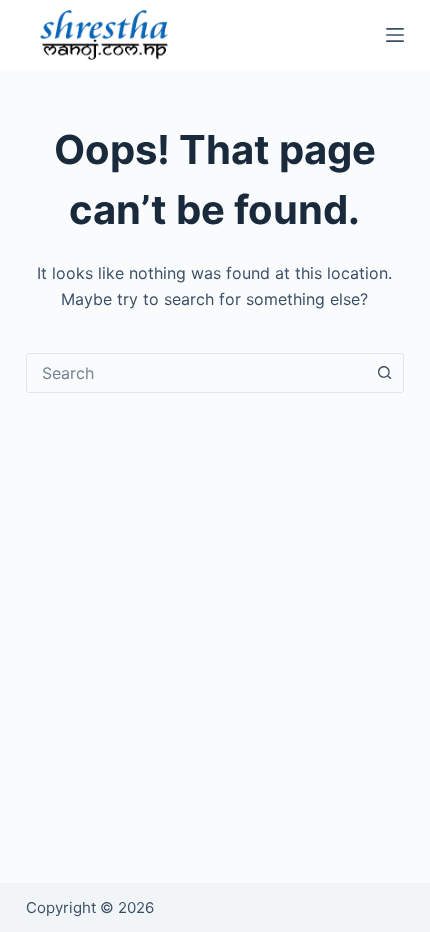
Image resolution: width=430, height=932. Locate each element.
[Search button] (384, 373)
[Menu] (395, 35)
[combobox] (196, 373)
